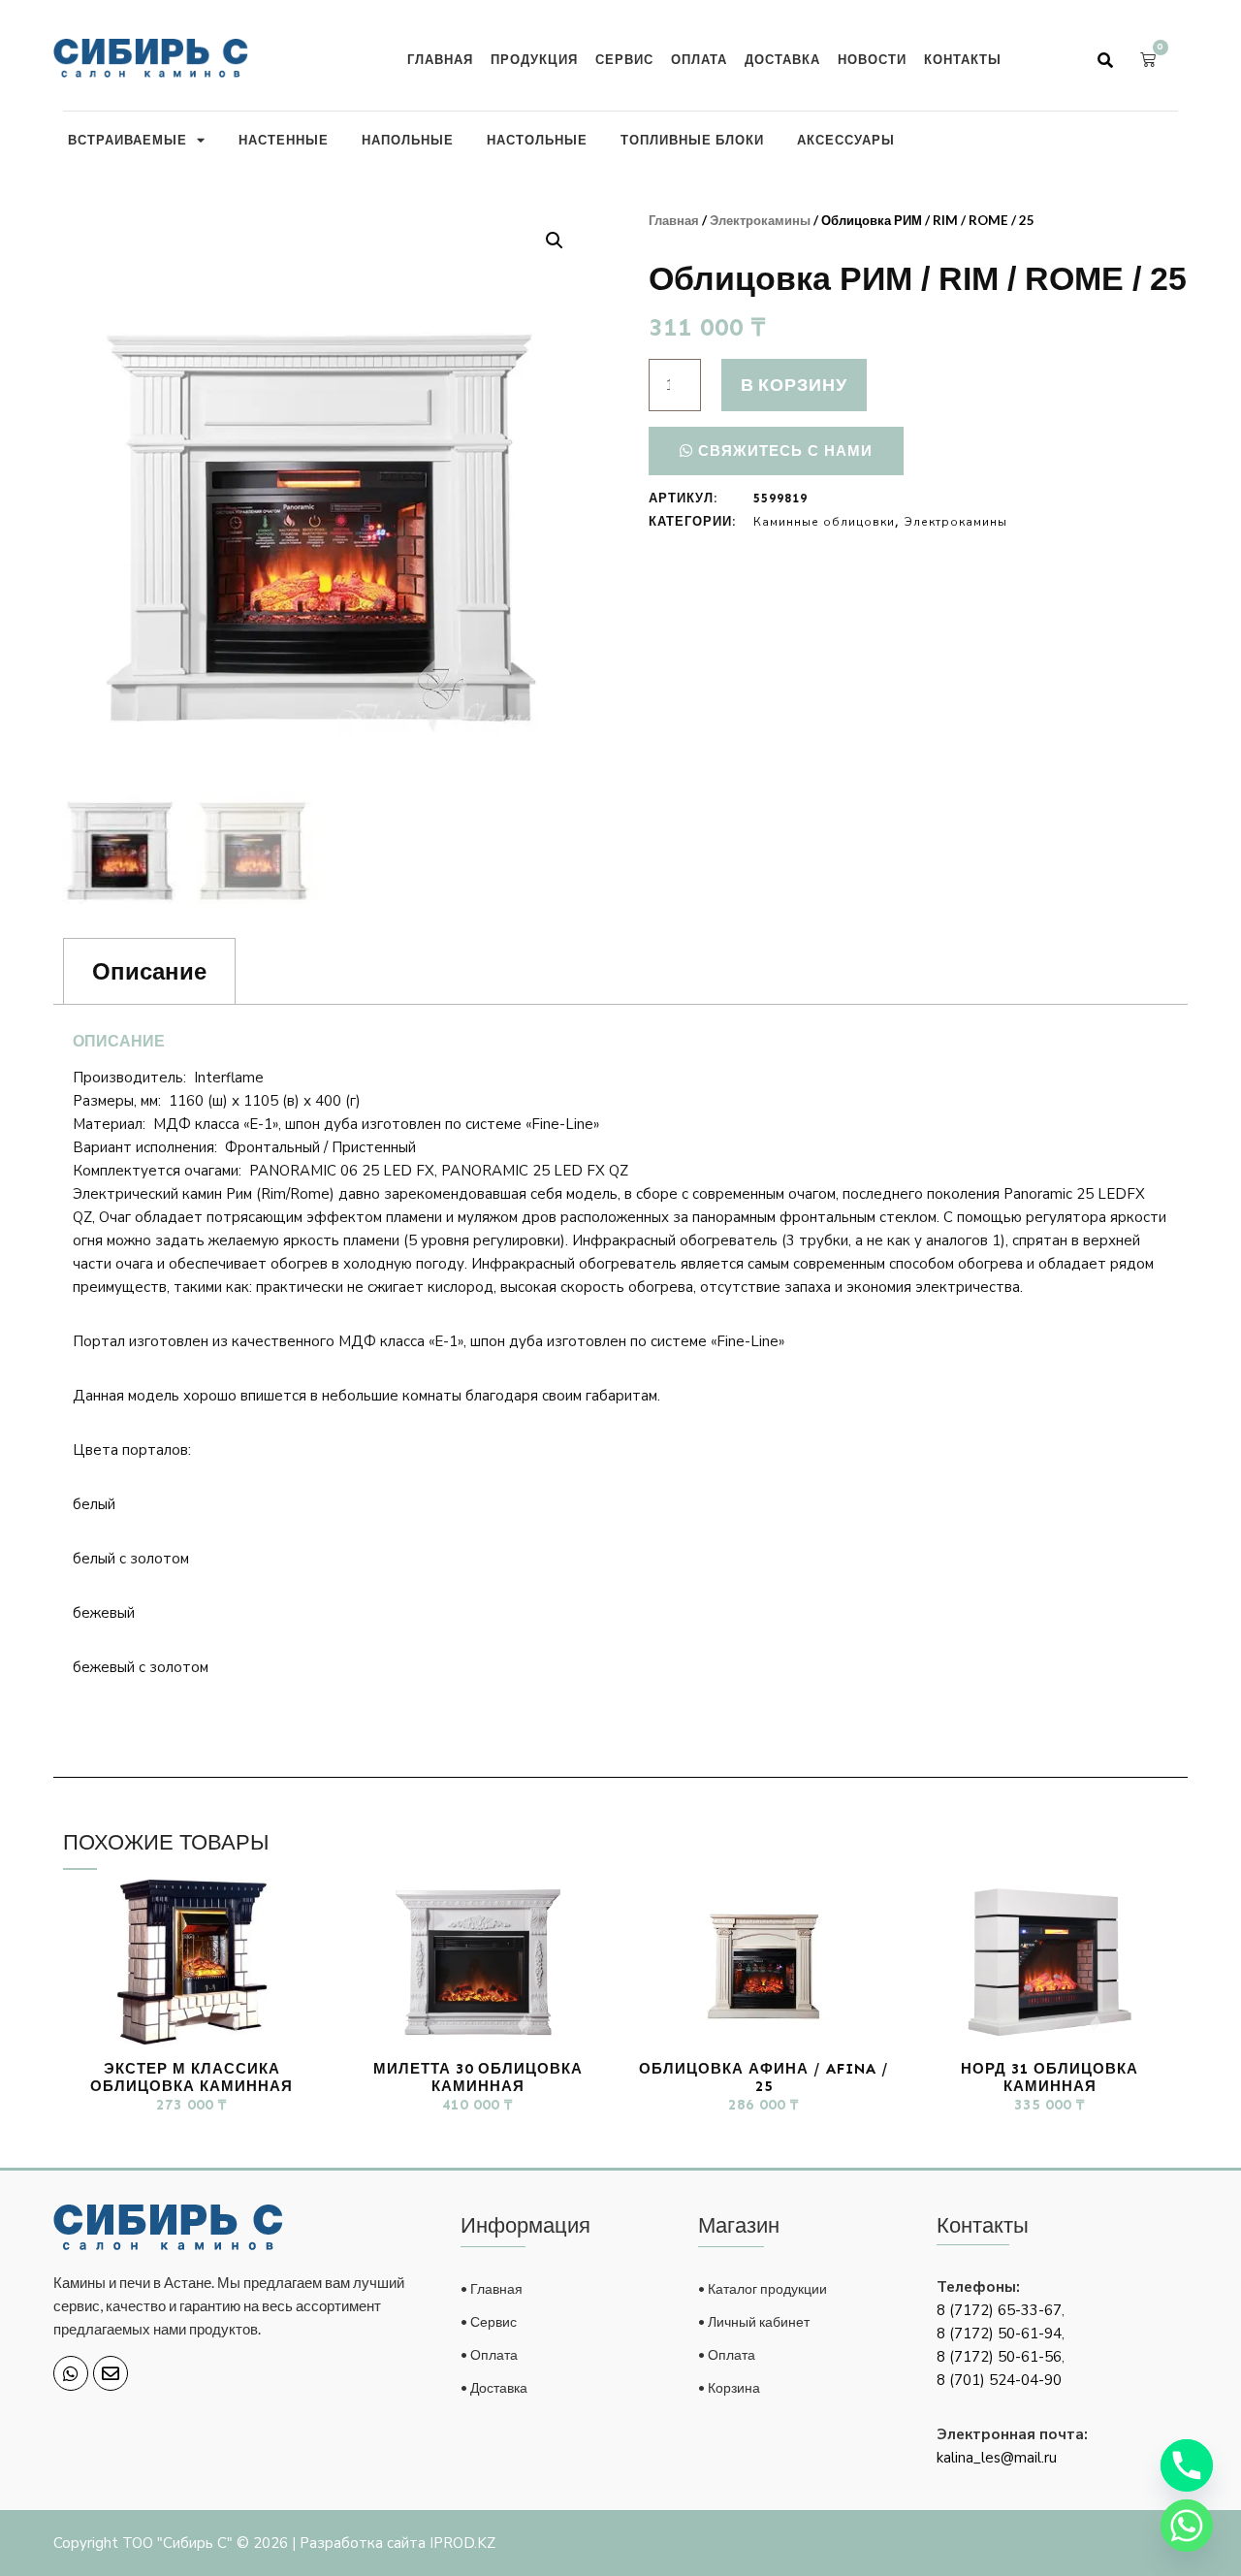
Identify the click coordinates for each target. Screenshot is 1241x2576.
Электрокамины (760, 220)
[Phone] (1187, 2465)
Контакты (963, 59)
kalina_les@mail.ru (997, 2458)
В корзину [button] (191, 2142)
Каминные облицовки (824, 522)
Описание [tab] (149, 971)
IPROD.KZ (462, 2543)
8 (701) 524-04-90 (999, 2380)
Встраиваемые (127, 140)
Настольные (537, 140)
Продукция (534, 59)
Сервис (624, 59)
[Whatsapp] (71, 2373)
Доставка (782, 59)
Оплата (699, 59)
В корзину (794, 384)
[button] (1105, 60)
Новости (872, 59)
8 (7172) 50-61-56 (999, 2357)
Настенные (284, 140)
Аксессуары (846, 140)
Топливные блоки (692, 140)
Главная (440, 59)
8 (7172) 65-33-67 (999, 2310)
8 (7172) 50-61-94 (999, 2334)
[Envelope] (111, 2373)
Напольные (408, 140)
